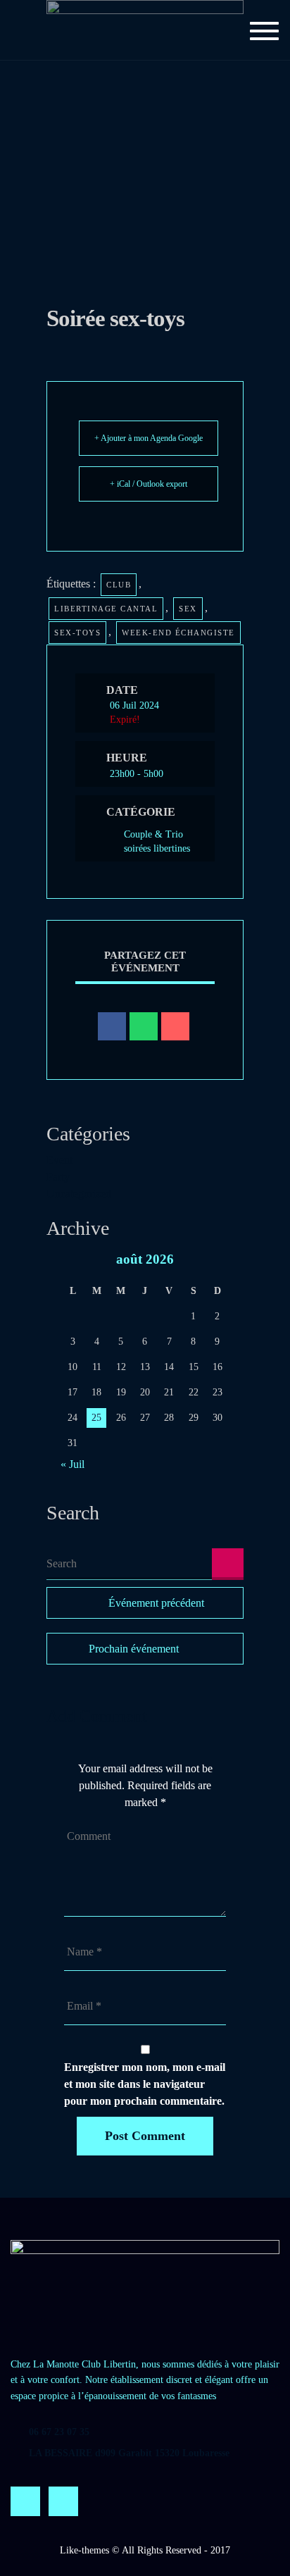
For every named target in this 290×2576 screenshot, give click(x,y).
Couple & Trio (153, 834)
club (119, 585)
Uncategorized (79, 1194)
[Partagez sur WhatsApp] (144, 1026)
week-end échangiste (178, 633)
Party (58, 1177)
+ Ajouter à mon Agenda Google (149, 438)
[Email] (175, 1026)
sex (188, 609)
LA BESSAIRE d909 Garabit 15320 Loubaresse (129, 2453)
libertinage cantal (106, 609)
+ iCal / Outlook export (149, 484)
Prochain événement (134, 1649)
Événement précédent (156, 1603)
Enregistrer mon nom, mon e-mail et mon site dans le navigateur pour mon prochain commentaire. (145, 2084)
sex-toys (77, 633)
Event (59, 1160)
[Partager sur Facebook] (112, 1026)
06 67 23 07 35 (59, 2432)
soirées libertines (157, 848)
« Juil (72, 1464)
